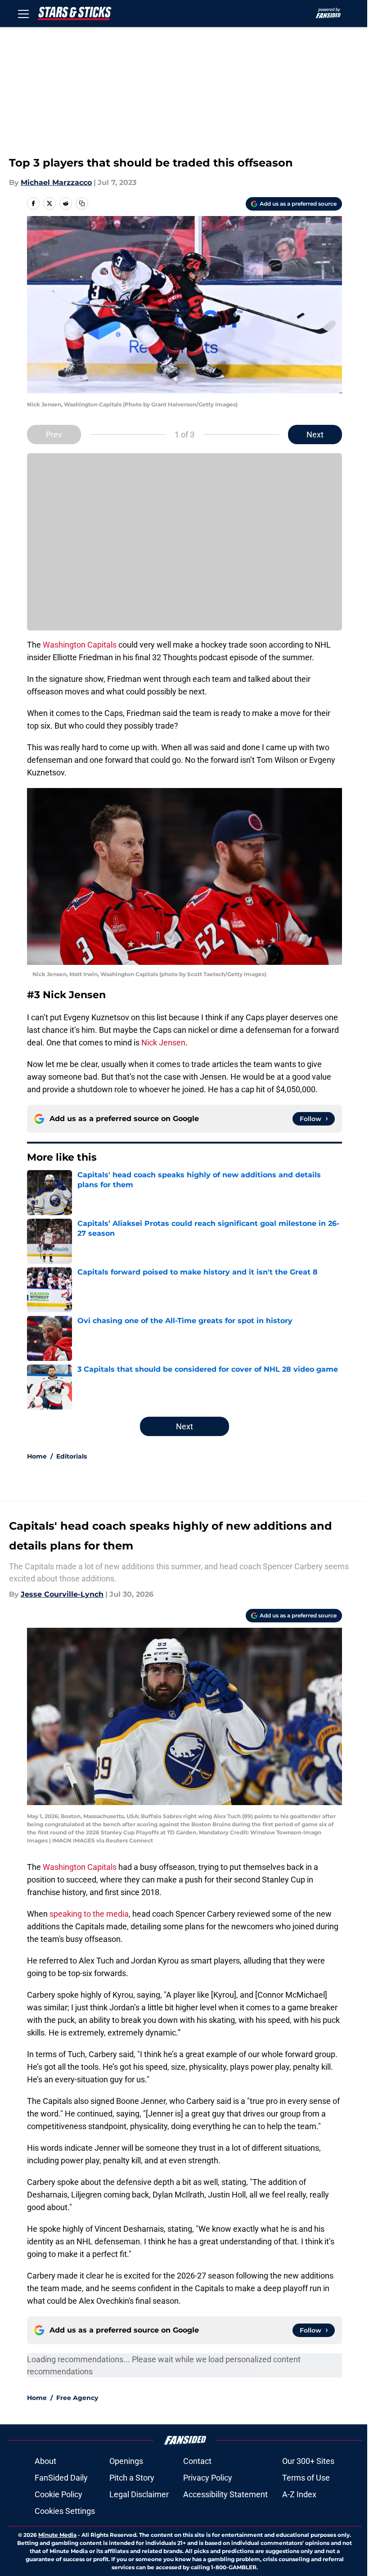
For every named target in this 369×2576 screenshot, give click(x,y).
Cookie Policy (58, 2494)
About (45, 2461)
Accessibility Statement (225, 2494)
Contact (197, 2461)
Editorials (72, 1456)
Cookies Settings (65, 2511)
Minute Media (57, 2535)
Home (37, 1456)
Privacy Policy (208, 2478)
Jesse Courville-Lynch (62, 1594)
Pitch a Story (132, 2478)
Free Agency (77, 2398)
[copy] (82, 203)
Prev (54, 435)
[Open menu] (23, 14)
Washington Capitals (80, 645)
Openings (126, 2461)
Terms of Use (306, 2478)
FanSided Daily (61, 2478)
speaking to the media (89, 1914)
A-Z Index (299, 2494)
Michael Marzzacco (56, 182)
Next (315, 435)
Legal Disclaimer (139, 2494)
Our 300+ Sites (308, 2461)
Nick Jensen (163, 1043)
